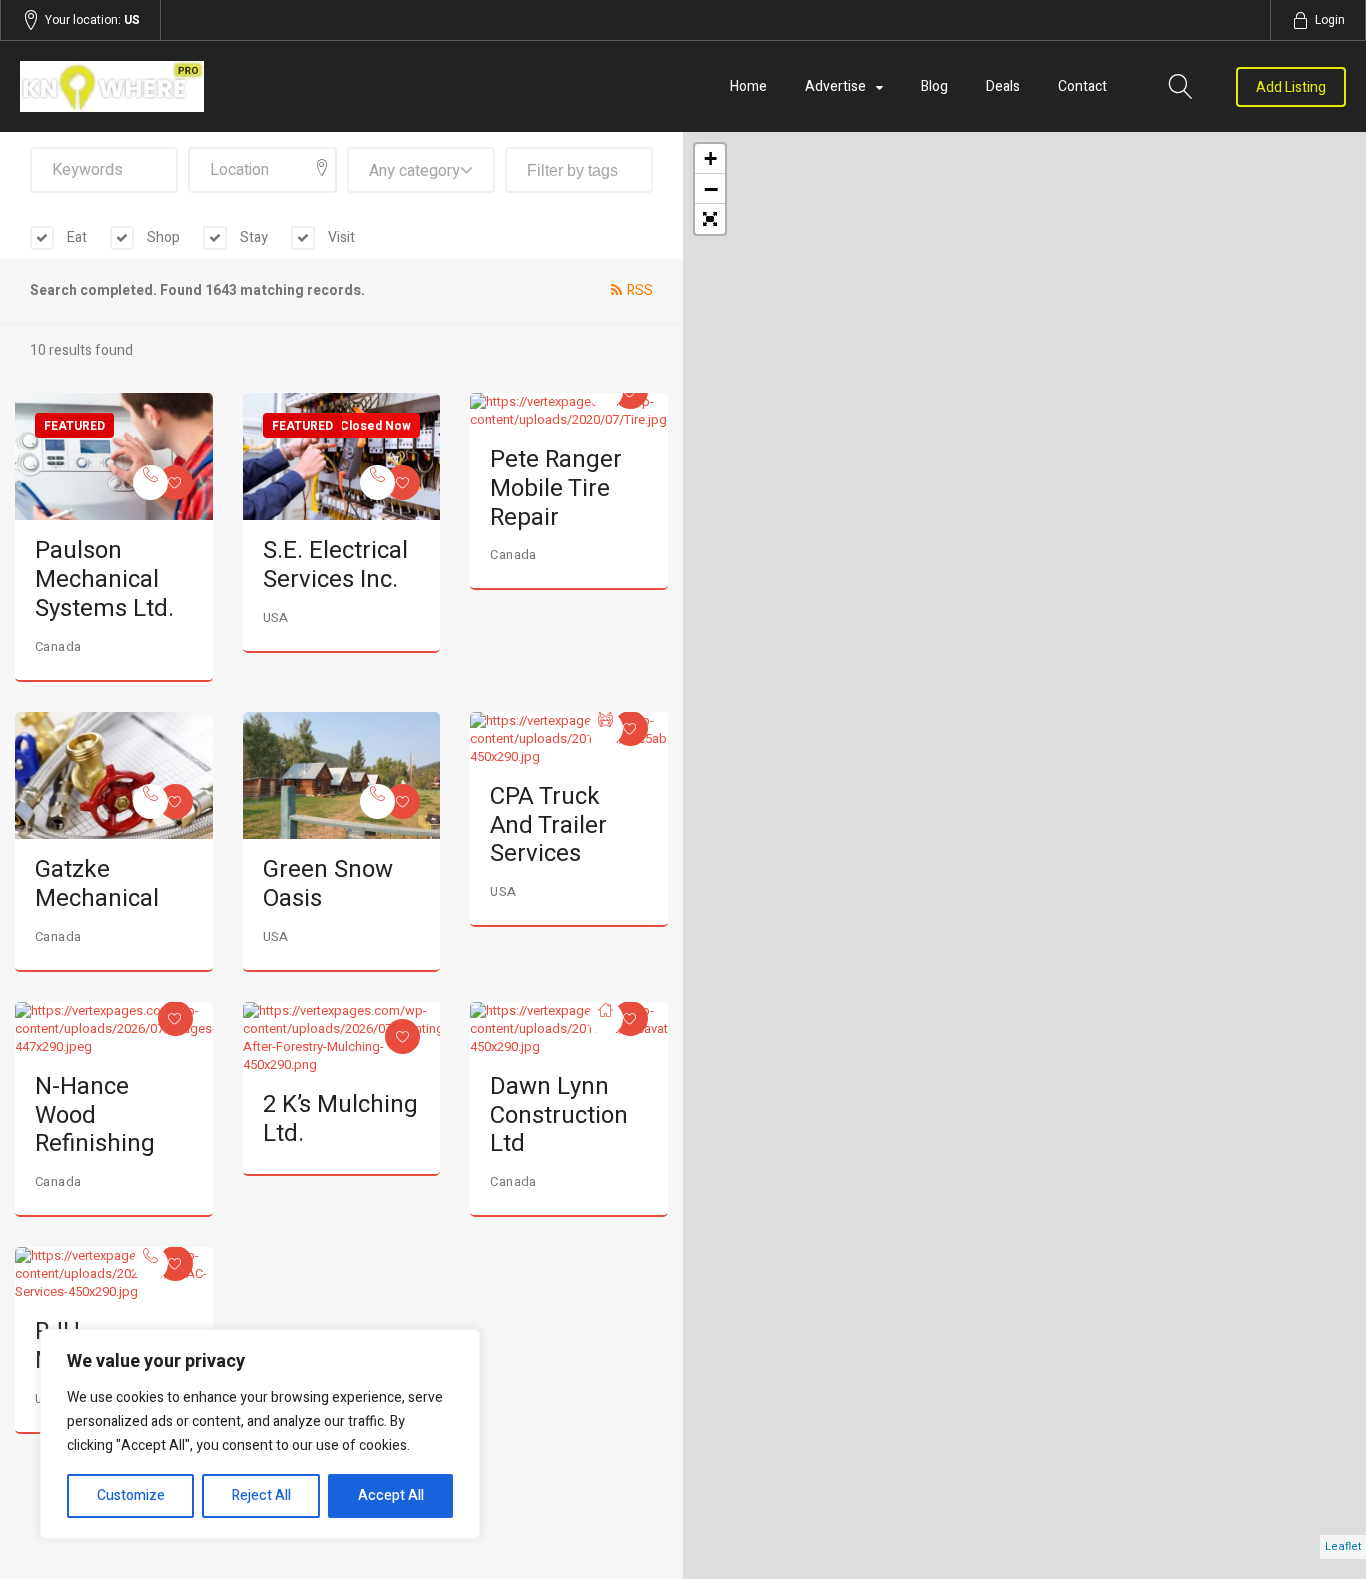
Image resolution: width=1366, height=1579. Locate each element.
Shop (162, 237)
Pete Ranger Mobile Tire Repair (556, 488)
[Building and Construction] (605, 1018)
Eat (75, 237)
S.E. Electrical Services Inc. (335, 565)
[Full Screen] (710, 219)
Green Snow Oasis (328, 884)
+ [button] (710, 158)
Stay (252, 237)
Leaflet (1343, 1546)
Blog (934, 86)
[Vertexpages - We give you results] (219, 86)
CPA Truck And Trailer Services (548, 825)
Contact (1082, 86)
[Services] (150, 482)
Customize (131, 1495)
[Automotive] (605, 728)
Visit (340, 237)
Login (1330, 20)
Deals (1003, 86)
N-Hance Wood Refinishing (95, 1115)
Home (748, 86)
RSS (640, 290)
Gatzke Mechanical (97, 884)
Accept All (391, 1495)
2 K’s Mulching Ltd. (340, 1119)
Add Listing (1291, 87)
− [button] (711, 189)
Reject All (261, 1495)
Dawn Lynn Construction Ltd (559, 1115)
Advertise (835, 86)
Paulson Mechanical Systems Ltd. (104, 579)
